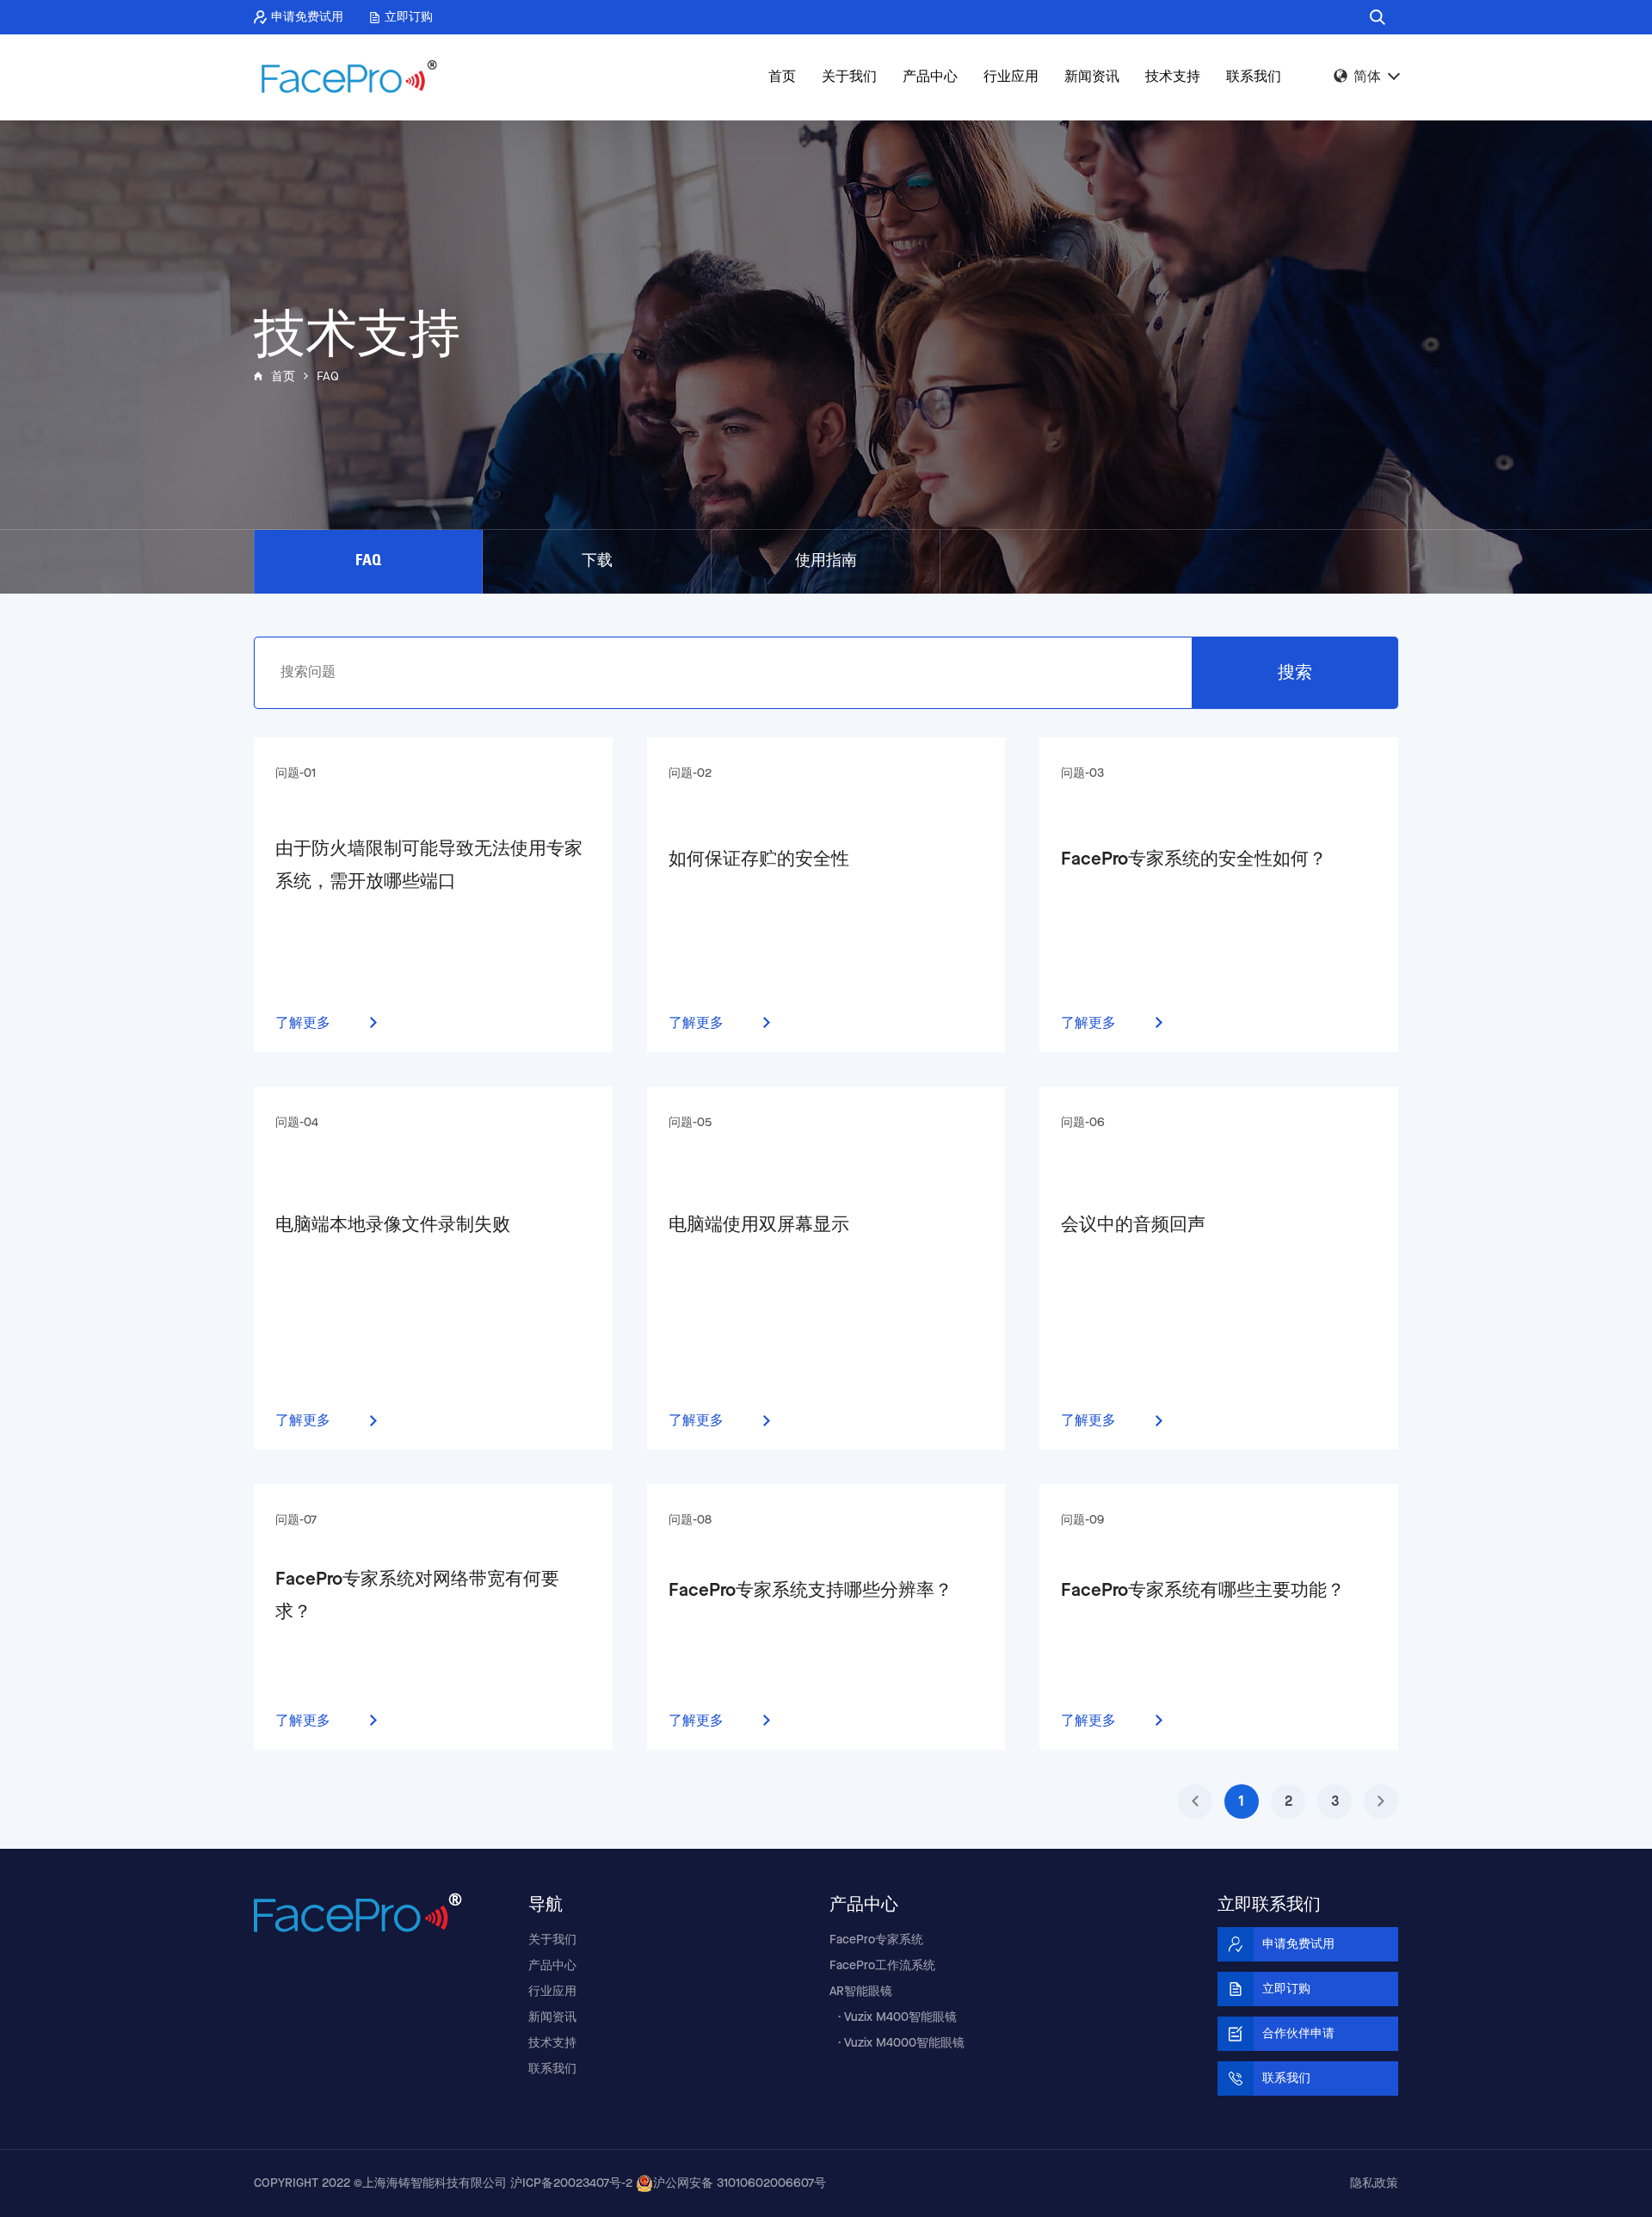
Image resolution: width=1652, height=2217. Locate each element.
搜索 (1295, 672)
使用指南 (826, 561)
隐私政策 (1374, 2183)
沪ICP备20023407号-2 (571, 2183)
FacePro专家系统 (876, 1940)
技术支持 (1173, 77)
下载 (597, 561)
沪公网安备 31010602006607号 (740, 2183)
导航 (546, 1903)
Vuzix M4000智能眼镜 (904, 2043)
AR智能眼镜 (861, 1992)
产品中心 (930, 77)
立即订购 (409, 17)
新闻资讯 (1092, 77)
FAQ (368, 561)
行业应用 (1011, 77)
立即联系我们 (1269, 1903)
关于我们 (849, 77)
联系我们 (1254, 77)
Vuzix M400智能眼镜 (900, 2017)
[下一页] (1381, 1801)
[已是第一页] (1195, 1801)
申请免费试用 (307, 17)
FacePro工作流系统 (882, 1966)
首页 (782, 77)
